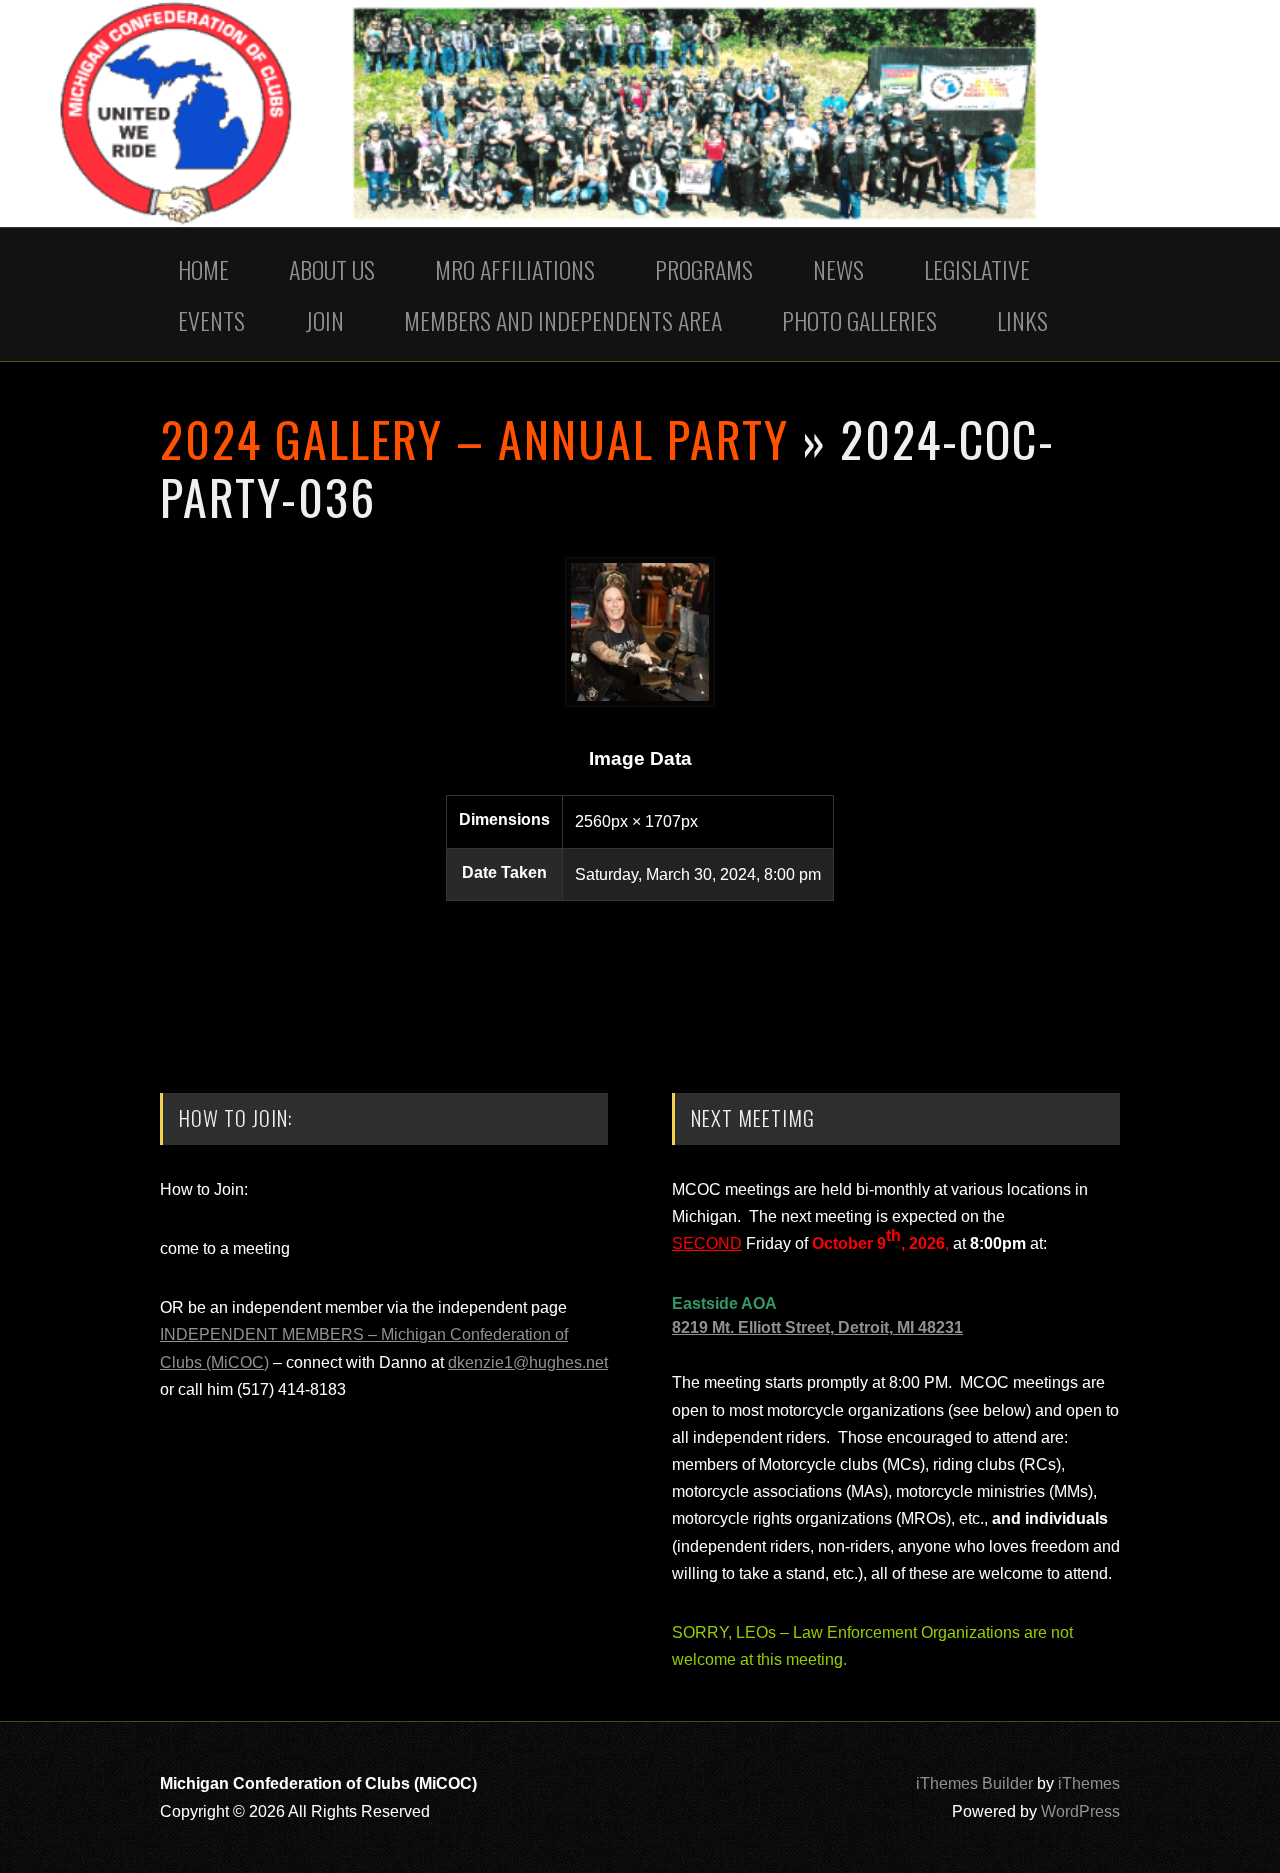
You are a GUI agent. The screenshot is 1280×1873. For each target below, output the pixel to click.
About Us (332, 269)
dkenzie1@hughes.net (528, 1362)
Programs (704, 269)
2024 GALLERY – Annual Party (474, 438)
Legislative (977, 269)
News (838, 269)
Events (211, 320)
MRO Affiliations (515, 269)
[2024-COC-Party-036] (640, 701)
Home (203, 269)
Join (324, 320)
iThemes (1089, 1783)
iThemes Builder (974, 1783)
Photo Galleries (859, 320)
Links (1022, 320)
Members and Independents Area (563, 320)
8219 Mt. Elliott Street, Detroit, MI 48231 (817, 1327)
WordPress (1080, 1811)
